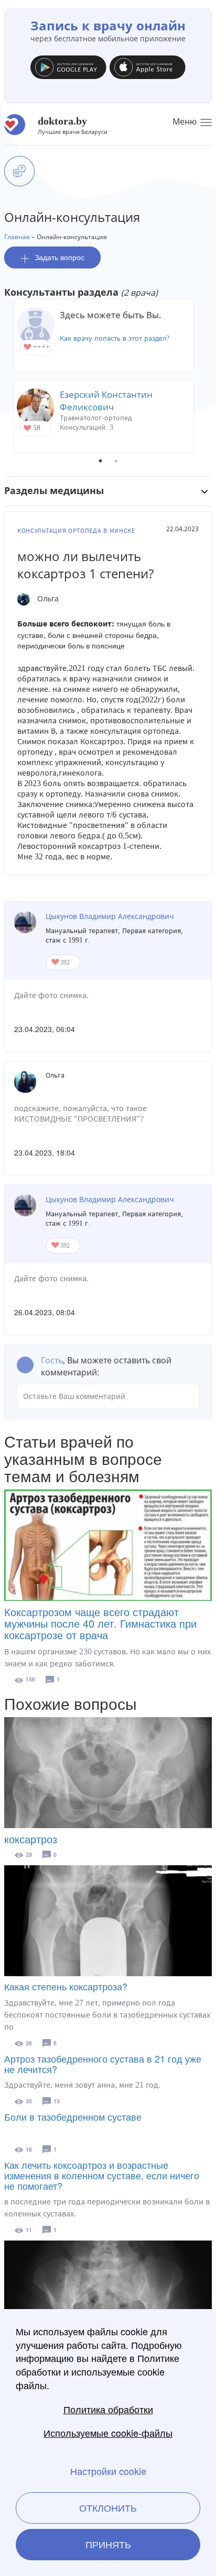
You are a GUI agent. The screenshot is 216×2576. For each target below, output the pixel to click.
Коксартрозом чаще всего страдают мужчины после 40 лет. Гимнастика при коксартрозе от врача (100, 1623)
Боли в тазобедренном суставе (73, 2116)
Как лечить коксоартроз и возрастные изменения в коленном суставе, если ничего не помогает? (102, 2175)
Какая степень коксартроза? (66, 1986)
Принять (108, 2544)
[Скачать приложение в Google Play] (68, 70)
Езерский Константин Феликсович (106, 401)
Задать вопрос (60, 257)
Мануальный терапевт (82, 931)
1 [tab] (100, 461)
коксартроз (31, 1839)
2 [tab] (116, 461)
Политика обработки (108, 2409)
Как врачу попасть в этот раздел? (115, 338)
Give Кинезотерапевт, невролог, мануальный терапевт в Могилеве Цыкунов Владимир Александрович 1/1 (56, 963)
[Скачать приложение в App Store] (148, 70)
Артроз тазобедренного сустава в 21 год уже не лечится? (103, 2064)
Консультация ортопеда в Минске (76, 531)
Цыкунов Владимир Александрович (110, 916)
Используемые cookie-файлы (108, 2433)
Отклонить (108, 2507)
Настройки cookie (108, 2471)
